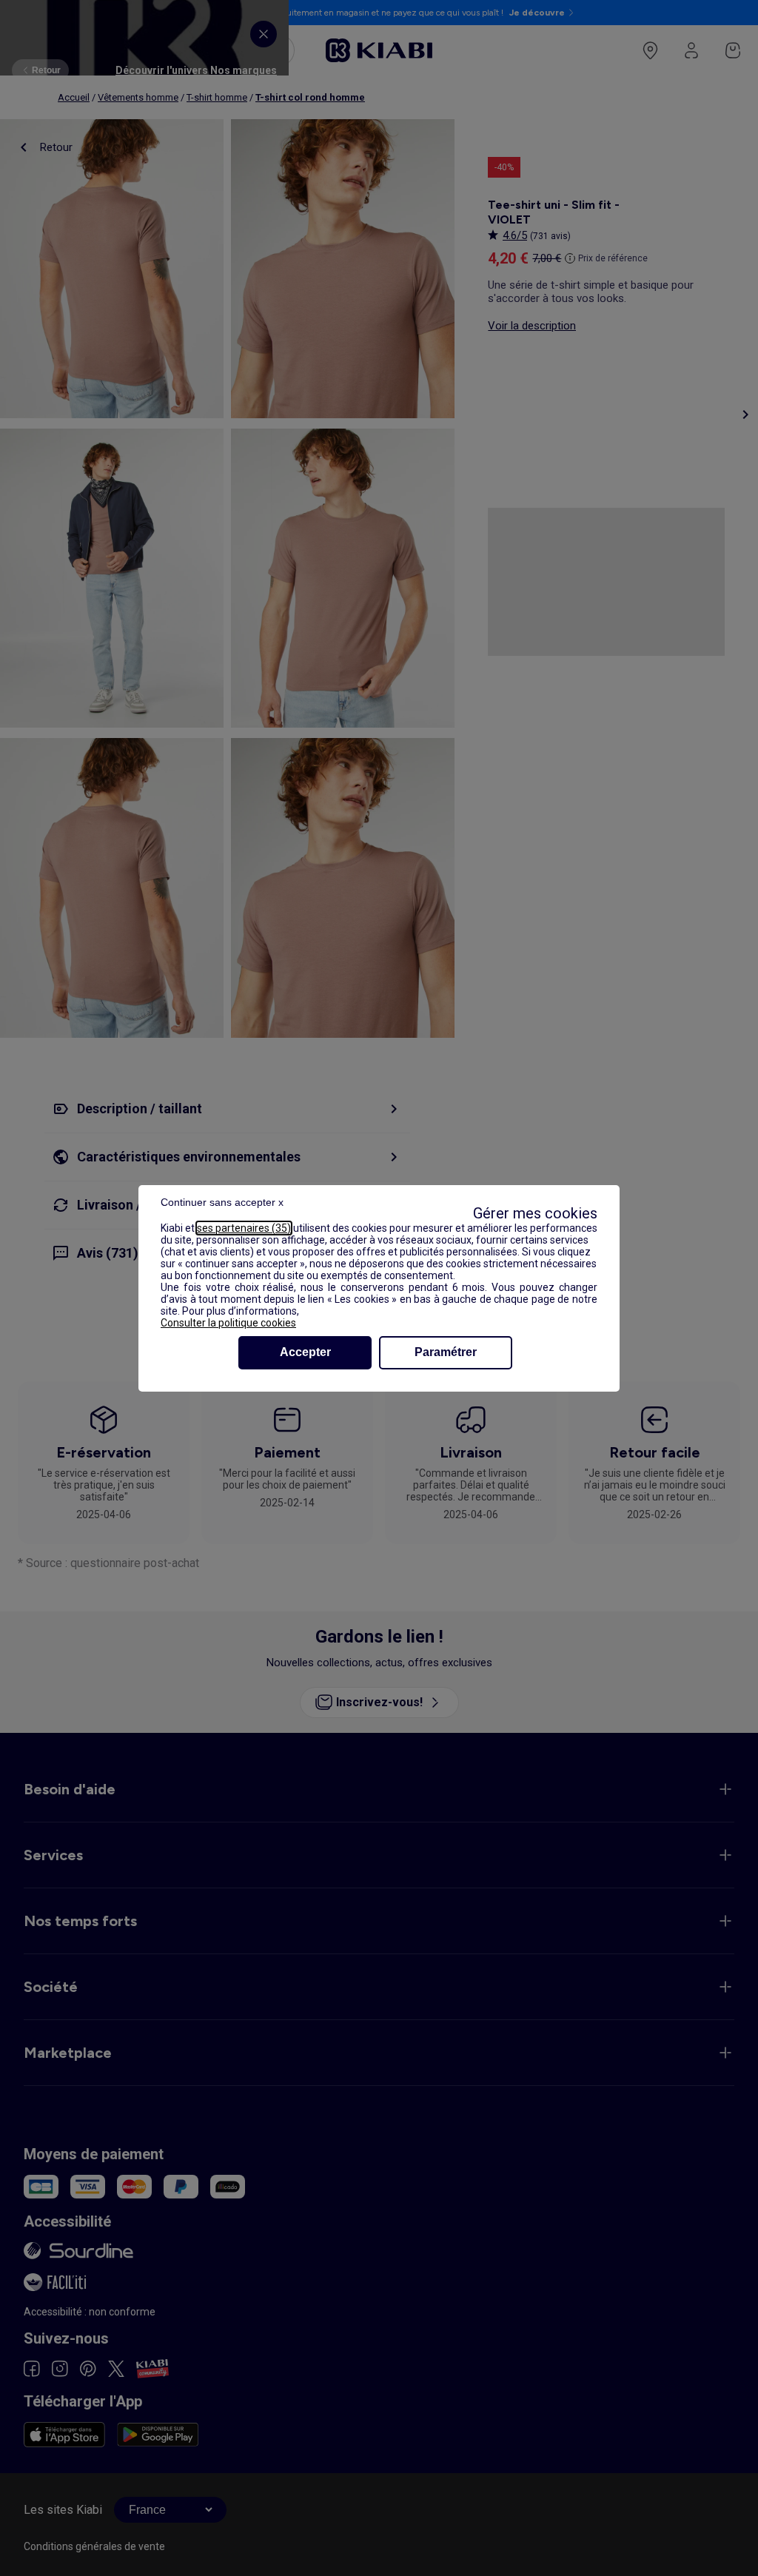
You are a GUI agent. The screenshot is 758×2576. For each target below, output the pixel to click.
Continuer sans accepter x (222, 1202)
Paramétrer (446, 1352)
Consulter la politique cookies (228, 1323)
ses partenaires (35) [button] (244, 1228)
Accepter (305, 1352)
